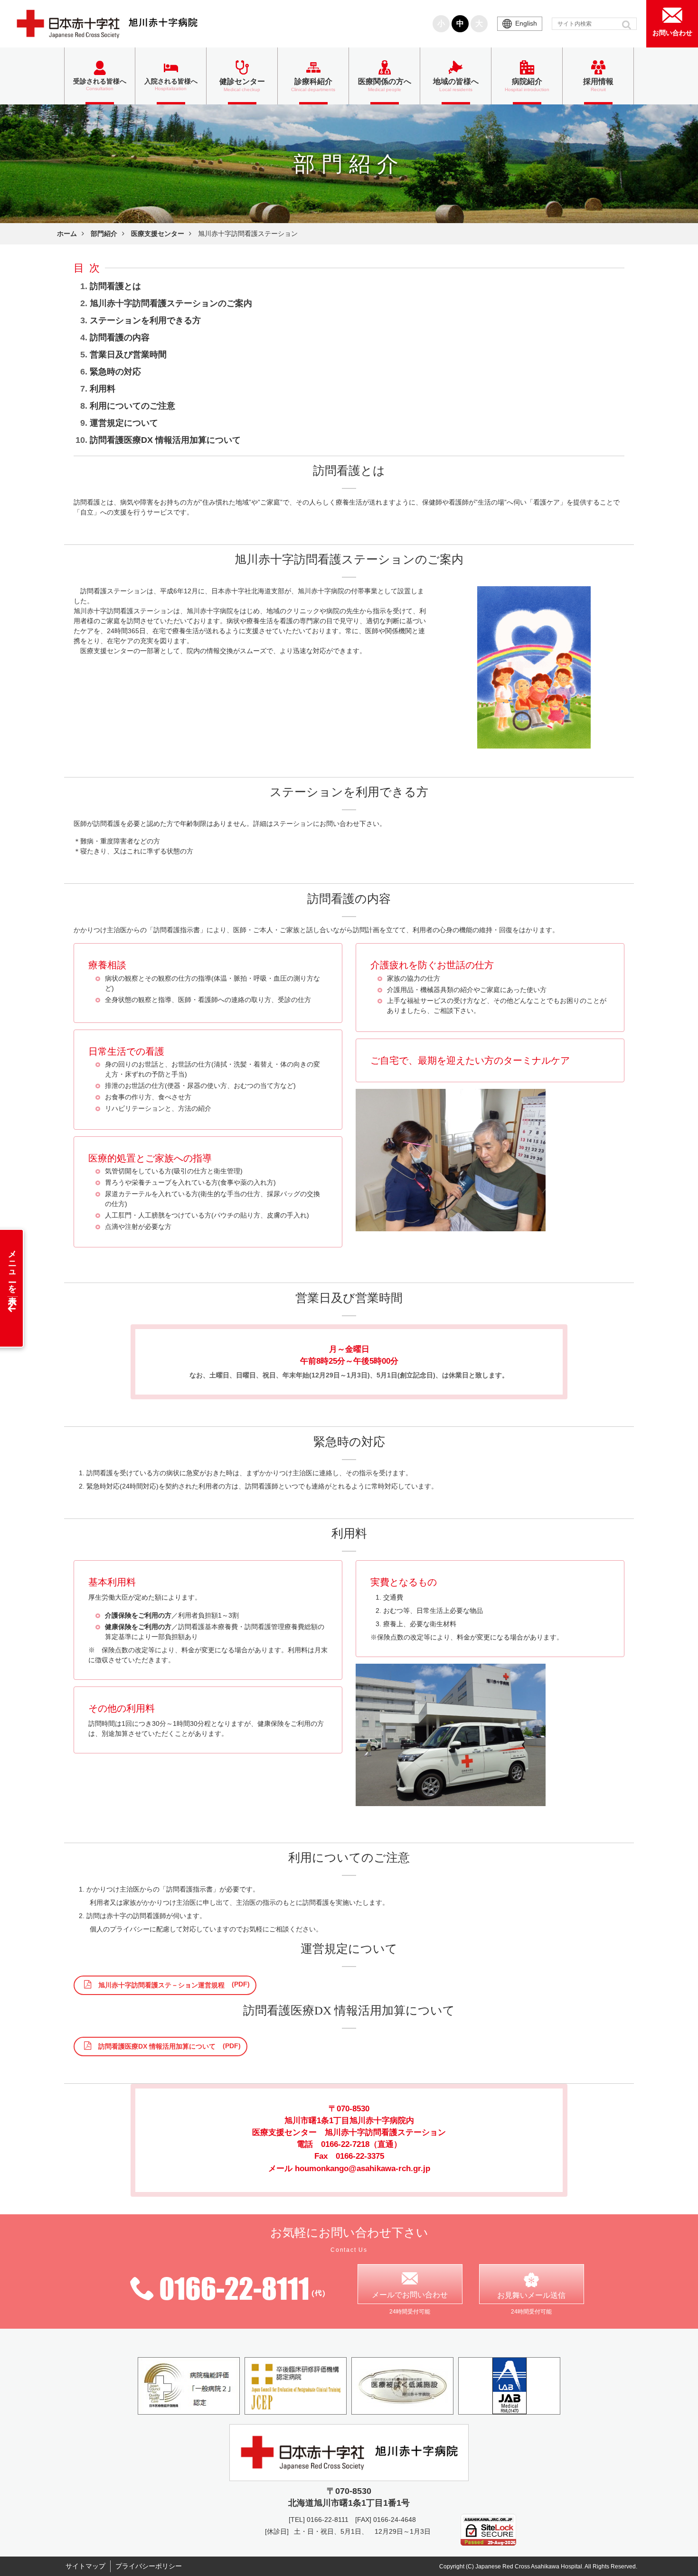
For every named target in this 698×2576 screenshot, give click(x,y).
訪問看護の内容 (120, 337)
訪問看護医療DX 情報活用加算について (165, 440)
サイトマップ (85, 2566)
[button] (627, 25)
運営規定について (124, 423)
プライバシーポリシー (149, 2566)
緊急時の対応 (115, 372)
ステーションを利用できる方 (145, 320)
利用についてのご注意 (132, 406)
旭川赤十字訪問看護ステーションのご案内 (171, 303)
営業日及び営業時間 (128, 355)
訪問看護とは (115, 286)
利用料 (103, 389)
